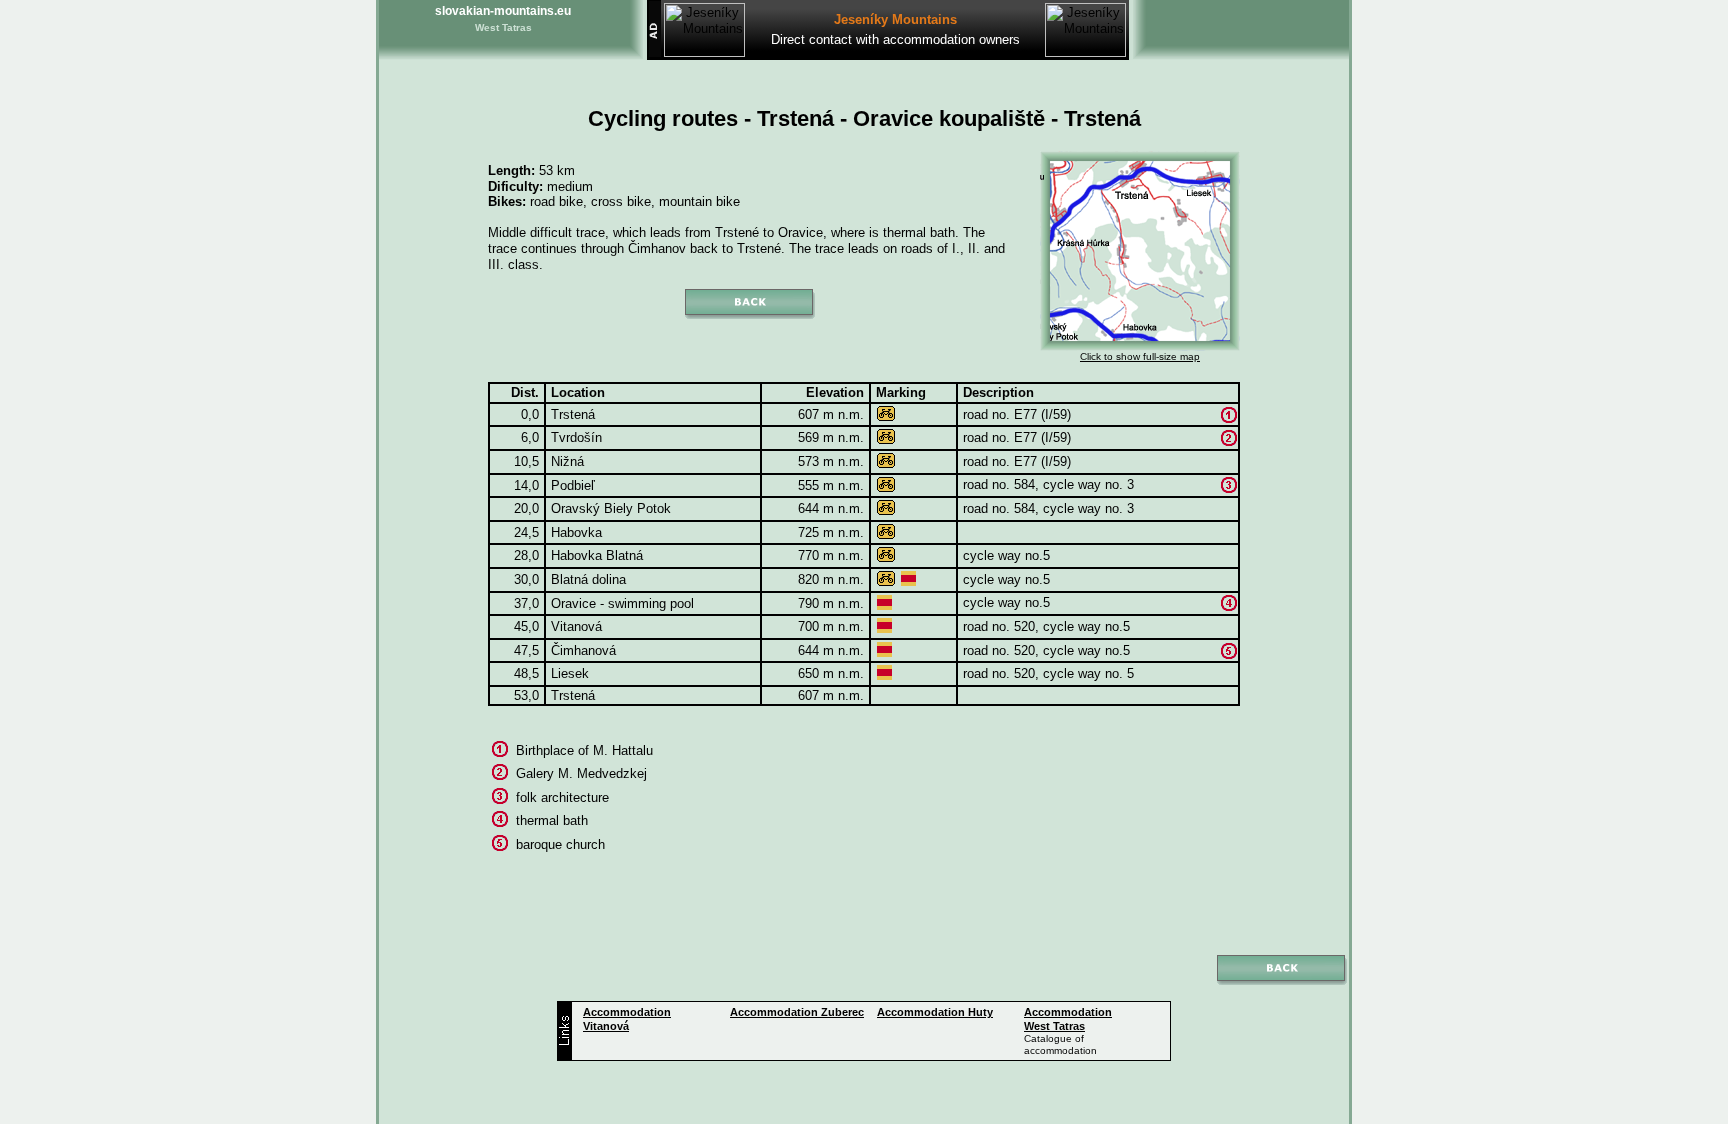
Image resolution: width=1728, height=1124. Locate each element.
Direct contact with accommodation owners (895, 39)
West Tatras (503, 27)
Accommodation (797, 1012)
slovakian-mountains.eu (503, 11)
